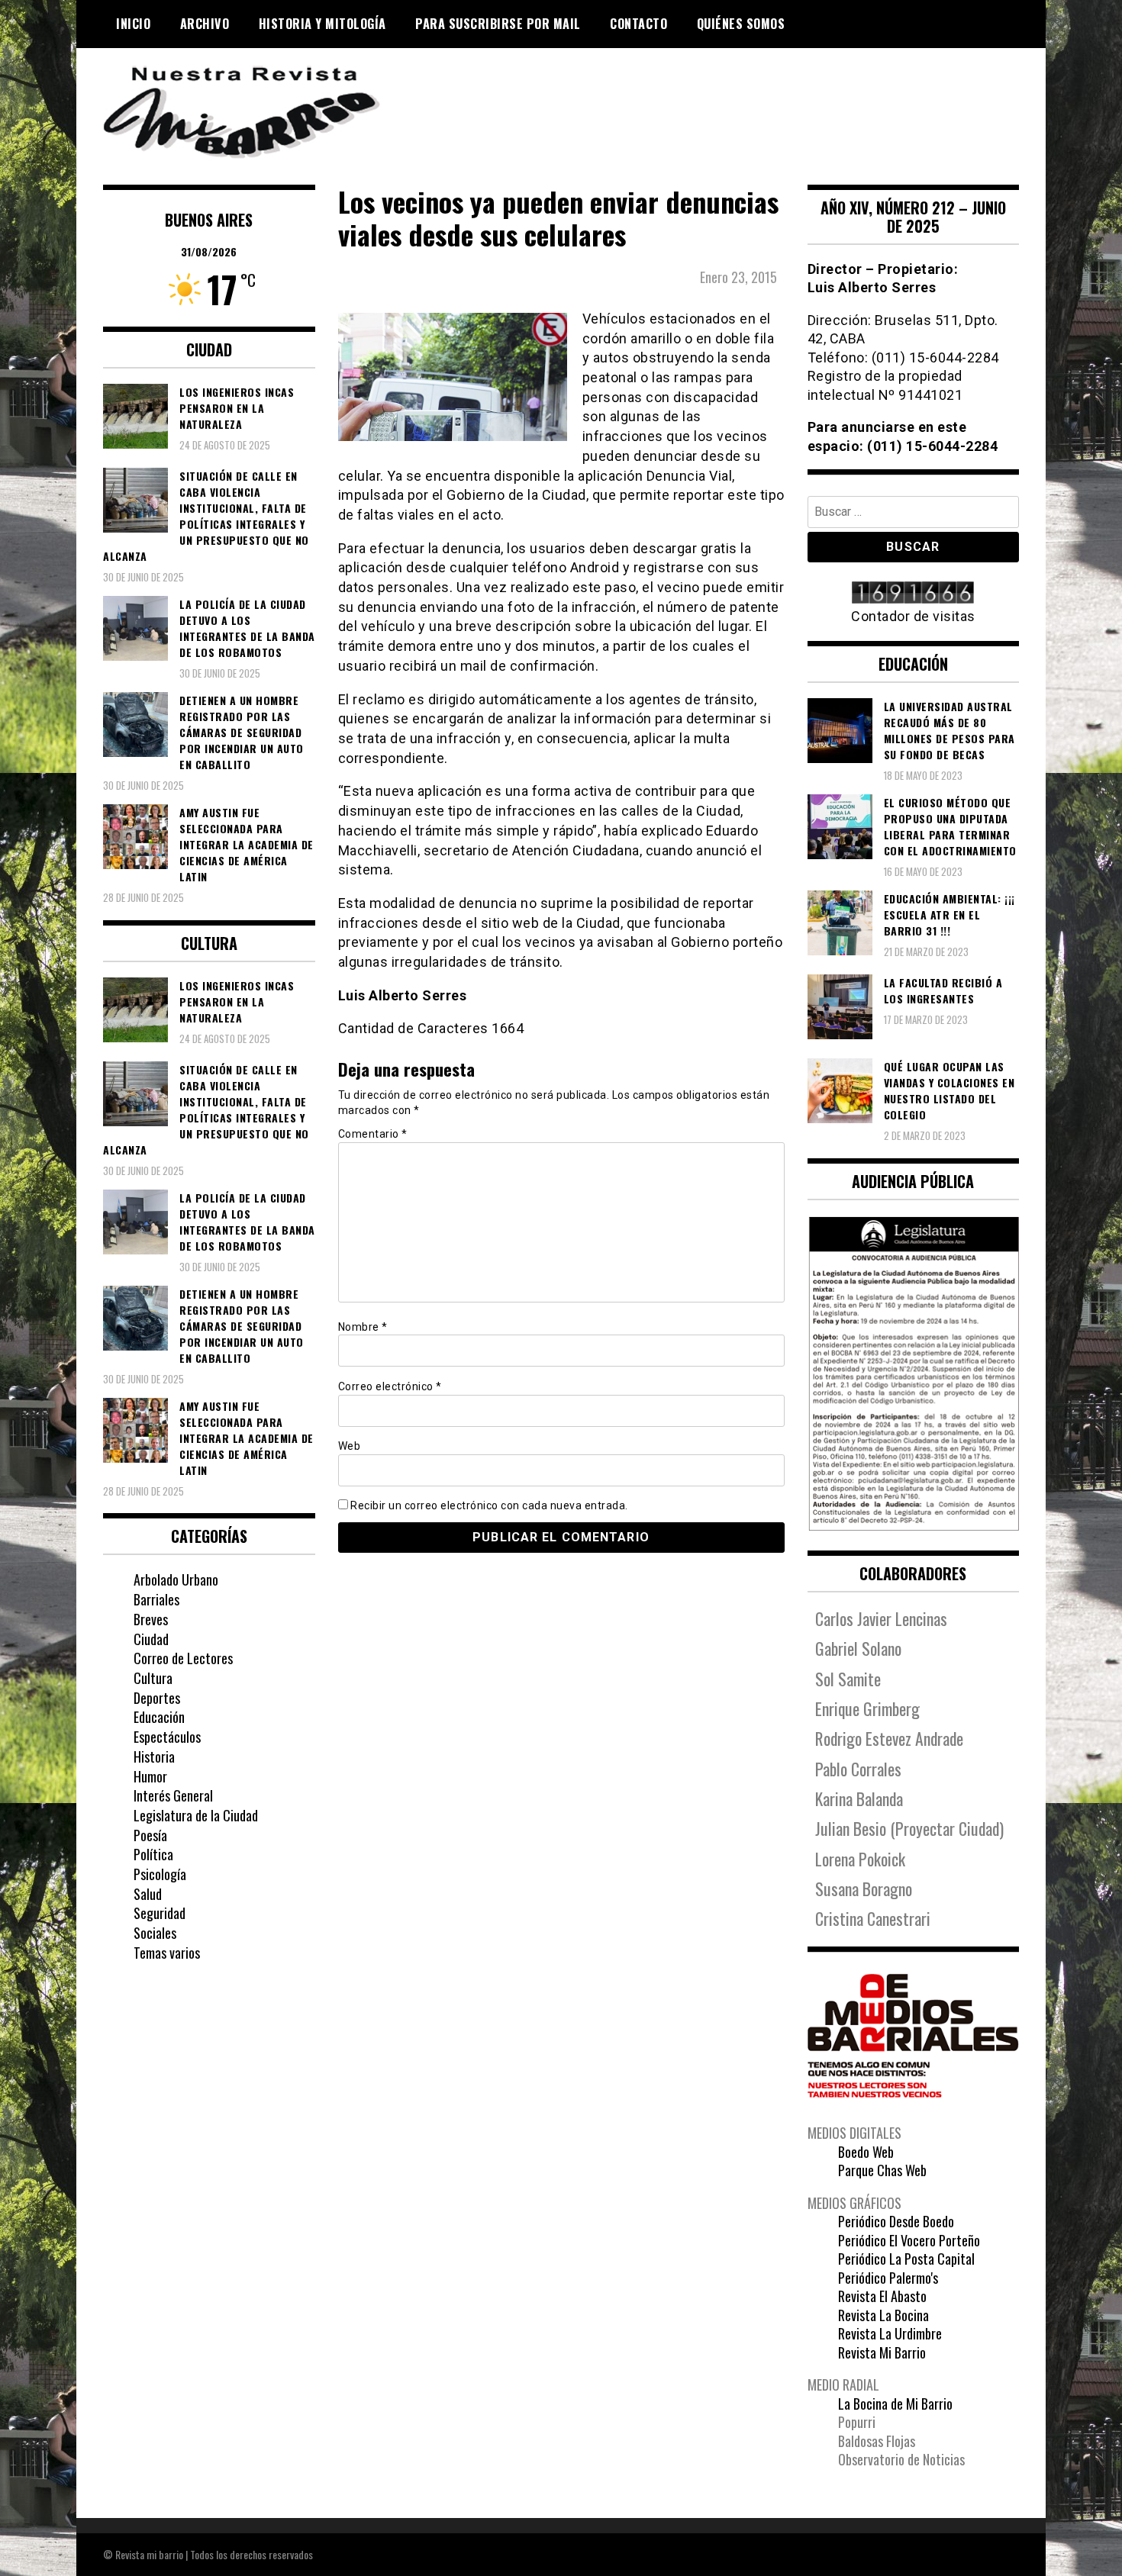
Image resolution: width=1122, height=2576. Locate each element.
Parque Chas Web (882, 2170)
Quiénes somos (741, 24)
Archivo (205, 24)
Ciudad (151, 1639)
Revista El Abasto (882, 2296)
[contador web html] (914, 594)
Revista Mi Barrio (882, 2352)
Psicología (160, 1874)
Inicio (133, 24)
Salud (148, 1894)
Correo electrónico (390, 1386)
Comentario (373, 1134)
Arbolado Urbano (176, 1579)
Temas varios (167, 1953)
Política (153, 1854)
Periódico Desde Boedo (896, 2221)
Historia (154, 1757)
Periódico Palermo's (888, 2278)
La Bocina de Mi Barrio (895, 2404)
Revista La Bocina (883, 2315)
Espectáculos (167, 1737)
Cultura (153, 1678)
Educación (159, 1717)
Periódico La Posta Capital (906, 2259)
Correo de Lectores (183, 1658)
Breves (151, 1619)
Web (350, 1446)
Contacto (638, 24)
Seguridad (160, 1913)
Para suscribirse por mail (498, 24)
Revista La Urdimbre (890, 2333)
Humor (150, 1776)
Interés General (173, 1795)
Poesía (150, 1835)
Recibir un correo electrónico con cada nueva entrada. (489, 1505)
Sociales (155, 1933)
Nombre (363, 1327)
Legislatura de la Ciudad (196, 1815)
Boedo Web (866, 2152)
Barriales (156, 1599)
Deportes (157, 1698)
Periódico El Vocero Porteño (909, 2240)
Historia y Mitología (322, 24)
